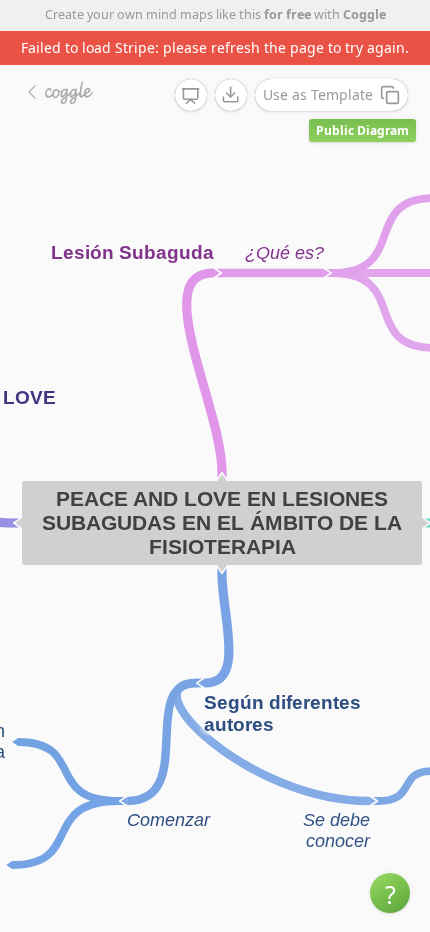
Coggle (364, 14)
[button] (390, 893)
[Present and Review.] (191, 96)
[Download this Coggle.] (231, 95)
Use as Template (318, 94)
